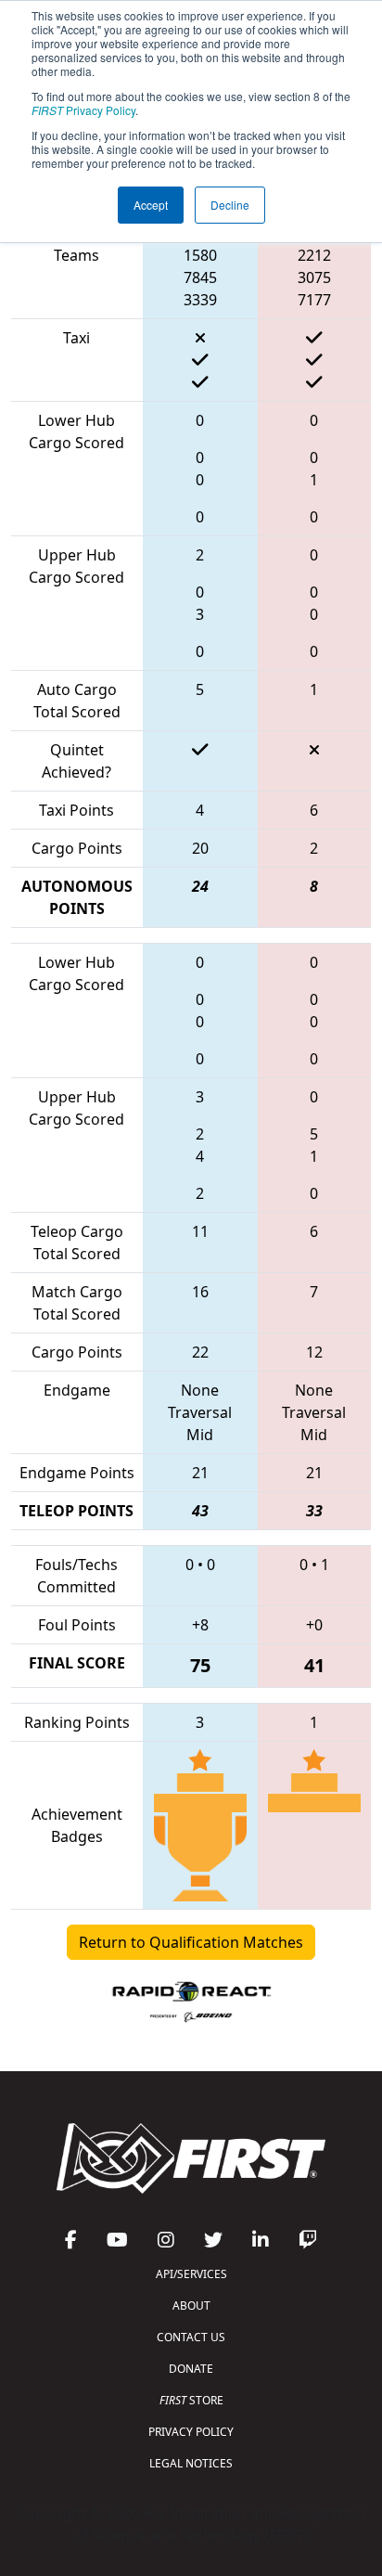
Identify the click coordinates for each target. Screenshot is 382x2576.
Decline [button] (230, 205)
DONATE (191, 2369)
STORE (191, 2400)
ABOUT (191, 2306)
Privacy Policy (83, 110)
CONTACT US (191, 2337)
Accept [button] (151, 205)
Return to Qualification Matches (191, 1942)
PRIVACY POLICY (191, 2432)
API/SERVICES (191, 2274)
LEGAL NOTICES (191, 2463)
